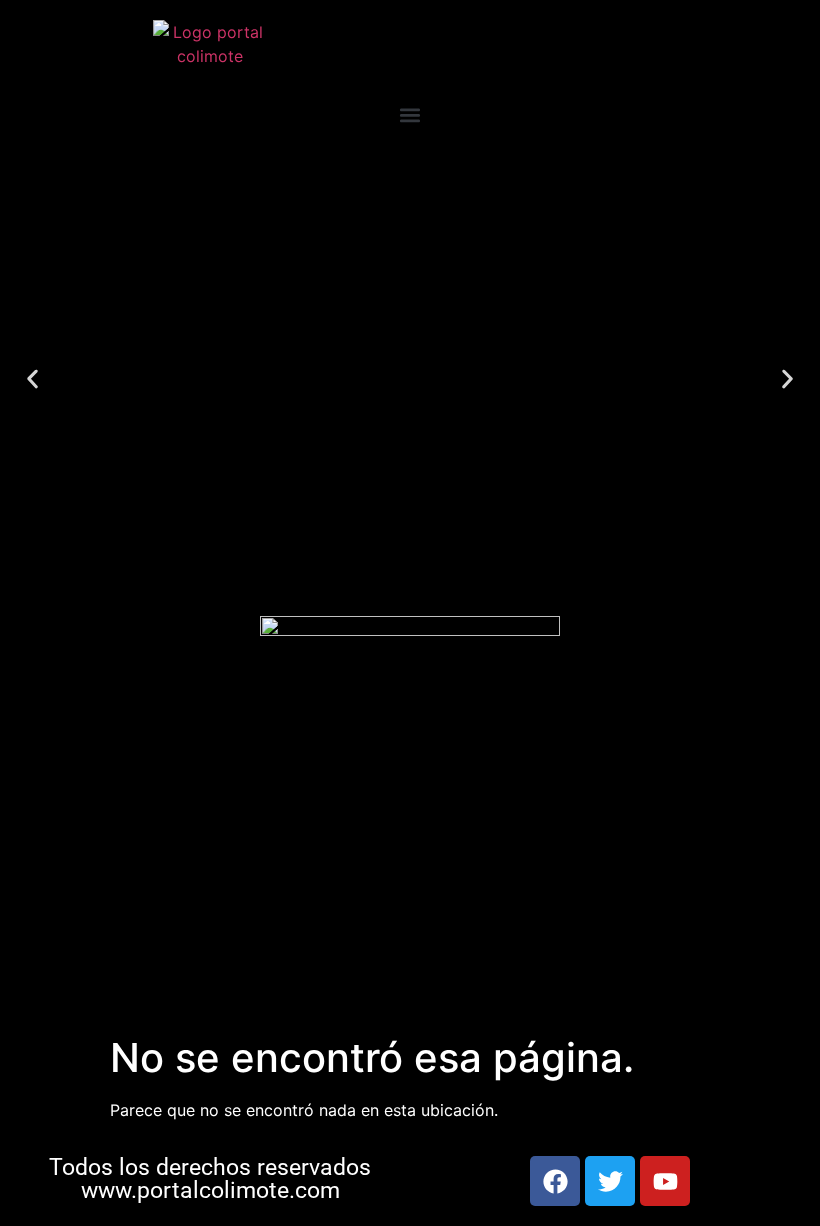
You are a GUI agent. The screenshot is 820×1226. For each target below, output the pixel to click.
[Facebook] (555, 1181)
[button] (410, 114)
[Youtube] (665, 1181)
